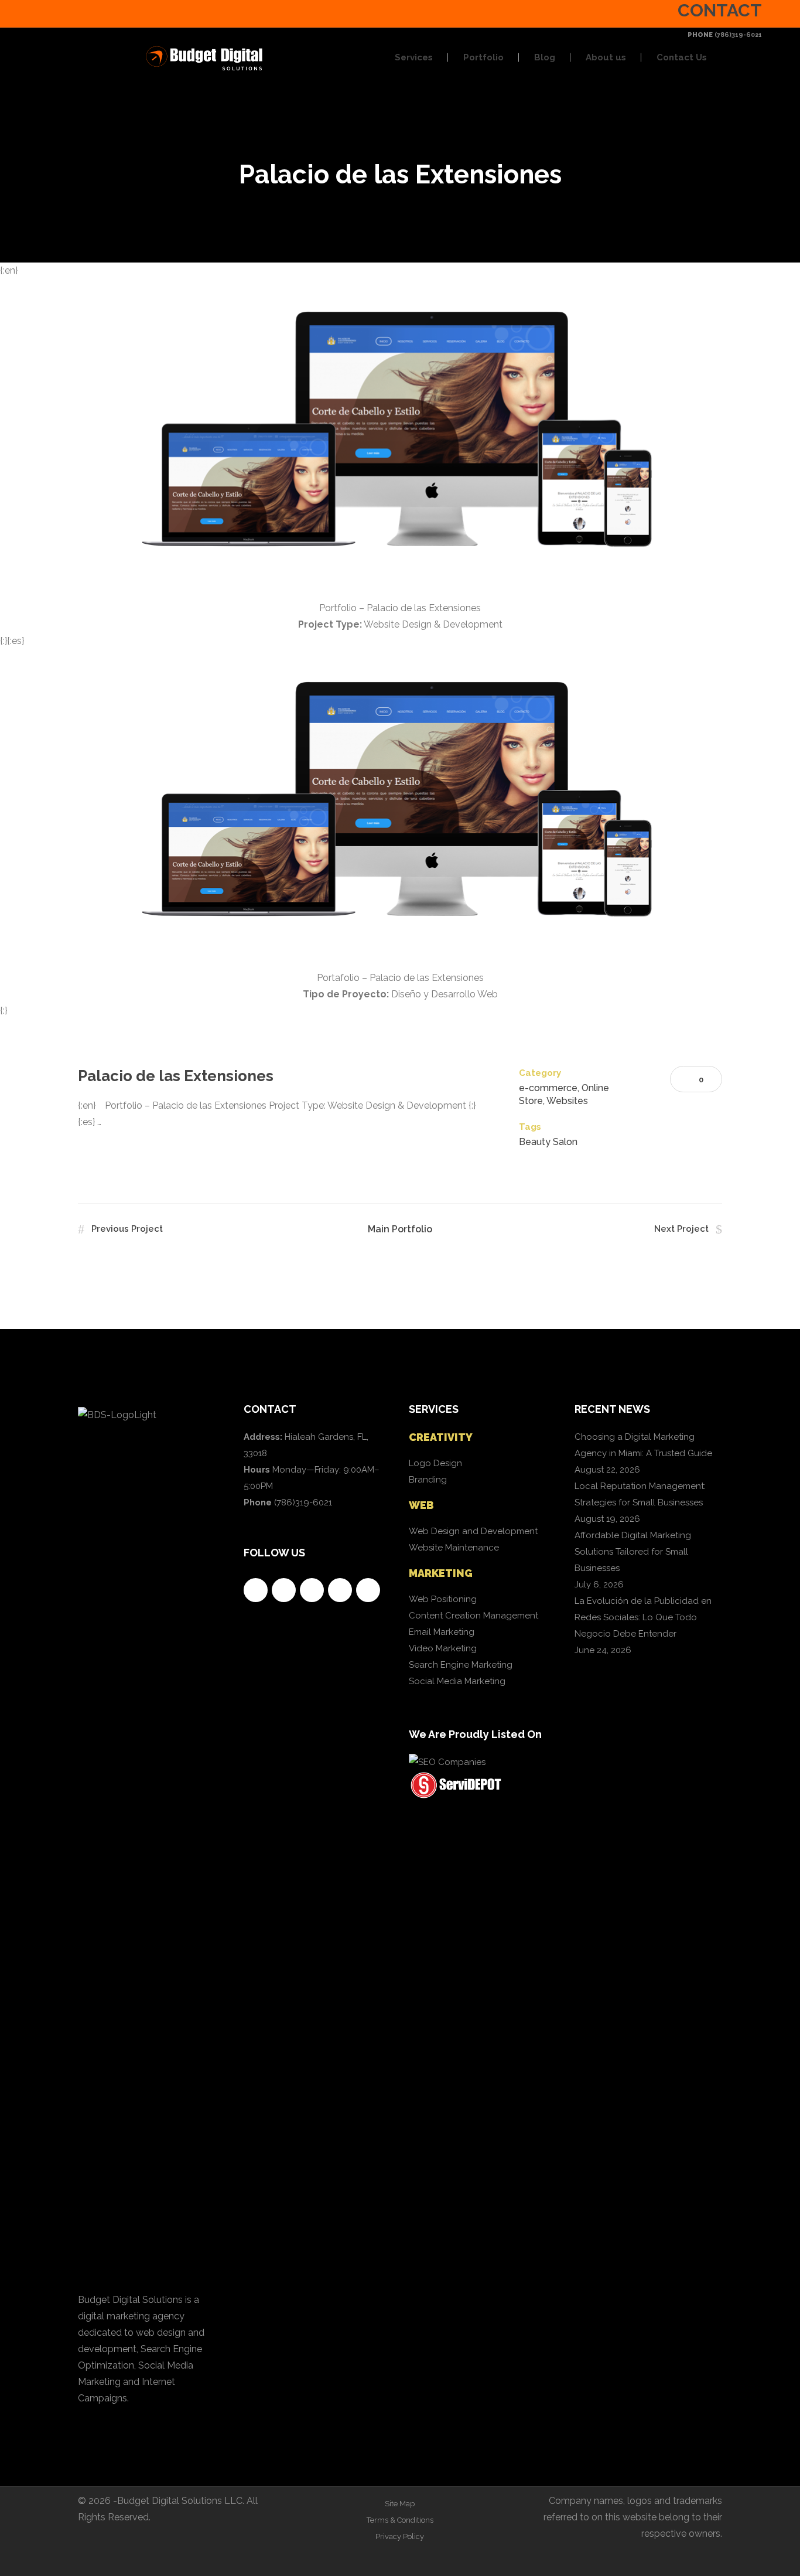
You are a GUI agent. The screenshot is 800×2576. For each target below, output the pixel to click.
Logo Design (435, 1463)
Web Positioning (443, 1599)
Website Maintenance (454, 1548)
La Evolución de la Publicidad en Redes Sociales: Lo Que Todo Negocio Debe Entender (643, 1617)
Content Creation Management (473, 1616)
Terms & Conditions (400, 2520)
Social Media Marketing (457, 1681)
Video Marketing (443, 1648)
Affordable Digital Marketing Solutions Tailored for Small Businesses (633, 1552)
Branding (428, 1480)
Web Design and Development (473, 1531)
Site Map (400, 2504)
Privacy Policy (400, 2536)
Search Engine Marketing (461, 1665)
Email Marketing (442, 1632)
